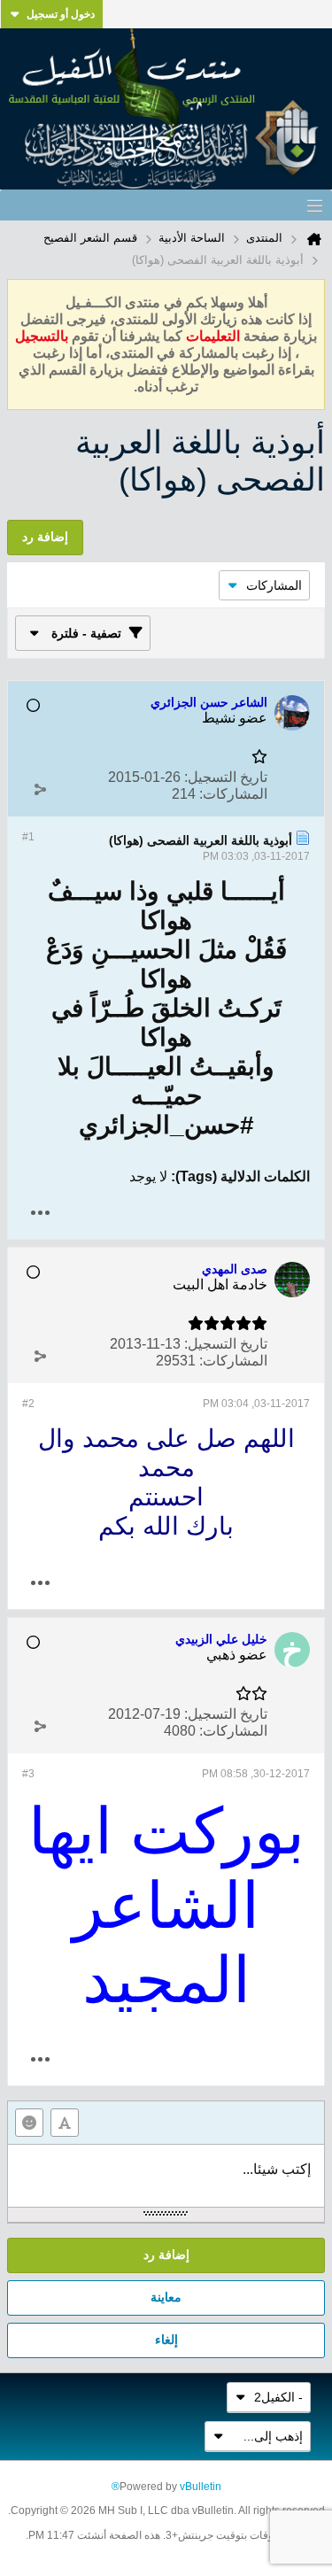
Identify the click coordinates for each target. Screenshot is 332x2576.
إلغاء (166, 2340)
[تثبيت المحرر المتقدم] (65, 2123)
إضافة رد (166, 2255)
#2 (28, 1404)
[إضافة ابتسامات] (29, 2123)
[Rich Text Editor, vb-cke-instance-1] (166, 2176)
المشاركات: (233, 794)
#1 (28, 837)
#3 (28, 1774)
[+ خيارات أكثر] (40, 1213)
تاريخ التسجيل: (226, 777)
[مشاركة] (40, 790)
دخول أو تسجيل (61, 14)
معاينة (166, 2297)
